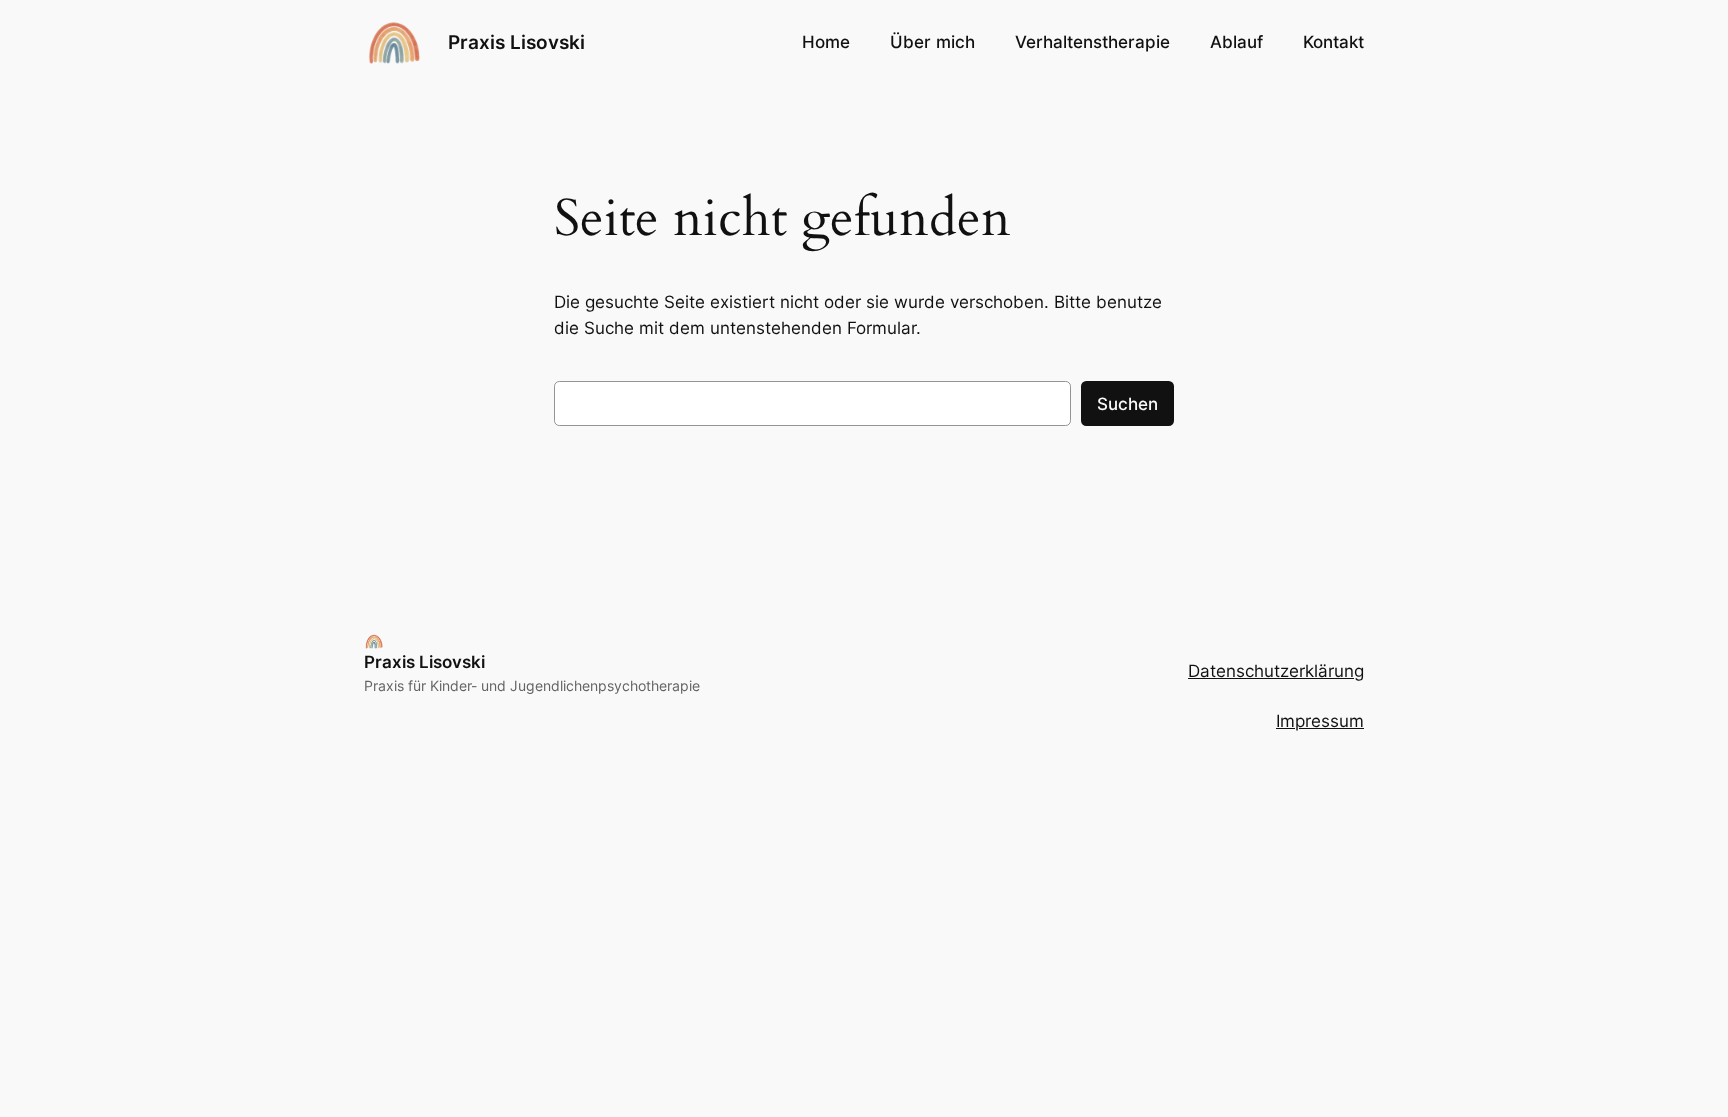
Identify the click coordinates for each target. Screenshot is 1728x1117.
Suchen (1127, 404)
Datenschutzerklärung (1276, 671)
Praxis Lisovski (516, 42)
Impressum (1320, 721)
